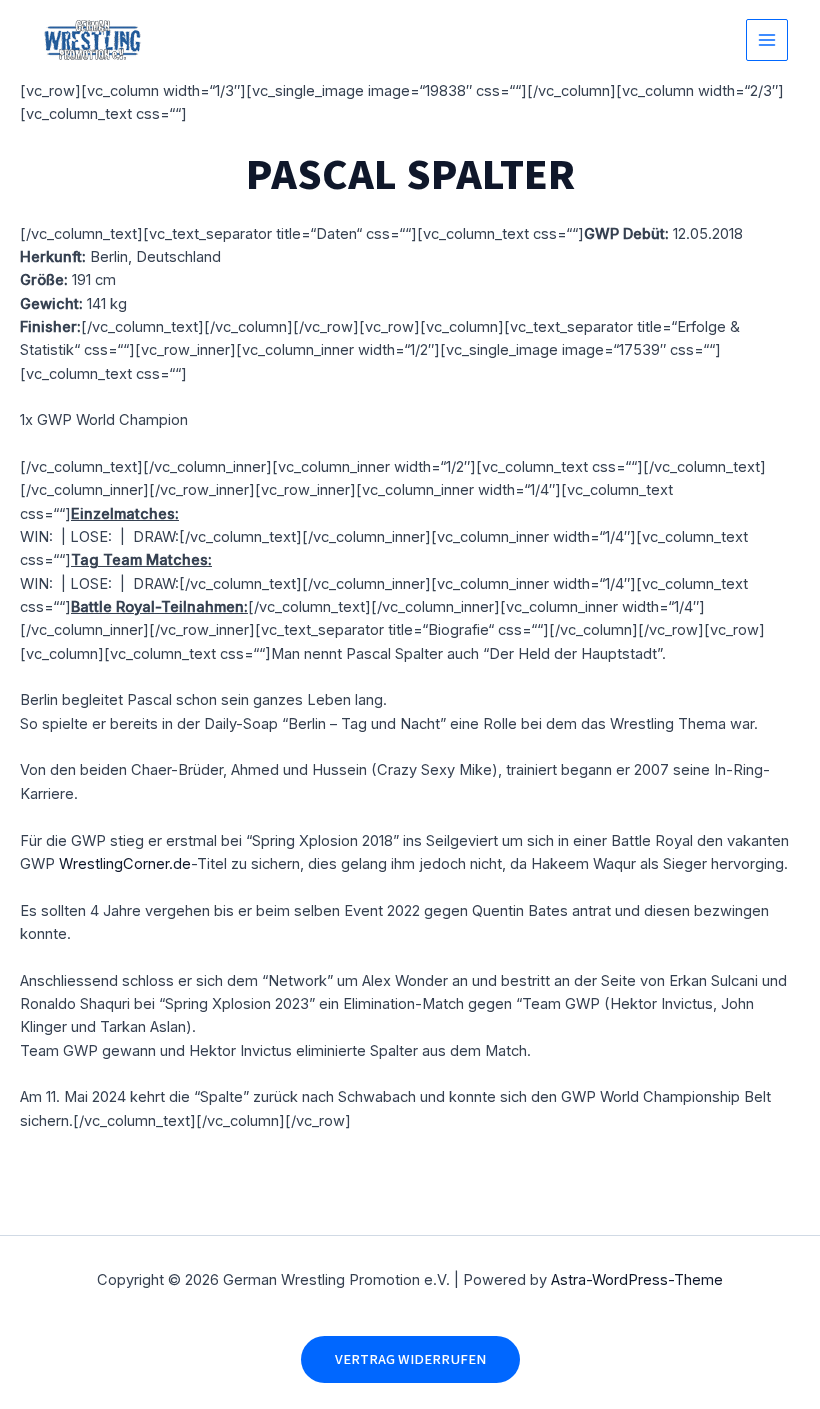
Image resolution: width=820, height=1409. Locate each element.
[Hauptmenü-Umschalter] (767, 40)
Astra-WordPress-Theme (637, 1280)
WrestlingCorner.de (125, 864)
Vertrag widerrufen (410, 1359)
